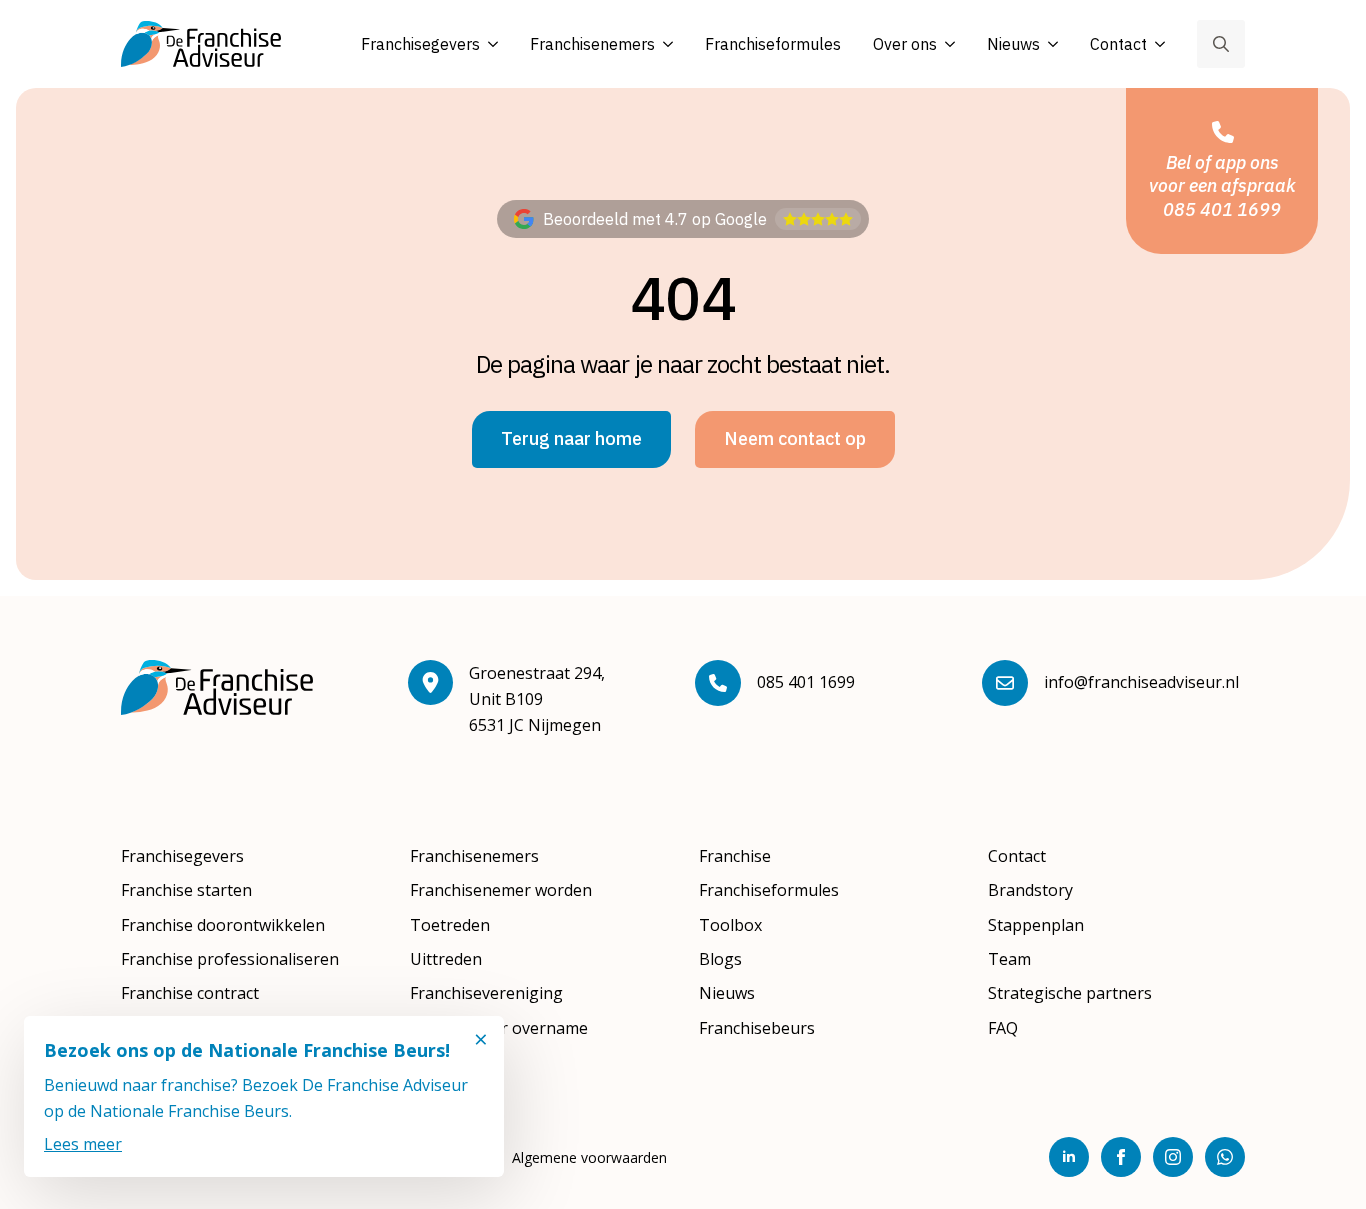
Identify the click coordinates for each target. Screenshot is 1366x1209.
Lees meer (83, 1144)
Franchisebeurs (757, 1028)
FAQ (1003, 1028)
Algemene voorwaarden (589, 1157)
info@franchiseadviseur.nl (1141, 682)
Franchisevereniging (486, 993)
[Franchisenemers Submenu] (664, 44)
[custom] (1225, 1157)
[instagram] (1173, 1157)
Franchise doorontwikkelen (223, 925)
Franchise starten (186, 890)
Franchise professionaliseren (230, 959)
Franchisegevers (420, 44)
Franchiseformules (773, 44)
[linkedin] (1069, 1157)
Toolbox (730, 925)
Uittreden (446, 959)
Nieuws (1013, 44)
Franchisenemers (592, 44)
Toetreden (450, 925)
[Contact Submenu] (1156, 44)
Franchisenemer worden (501, 890)
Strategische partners (1070, 993)
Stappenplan (1036, 925)
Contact (1118, 44)
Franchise (735, 856)
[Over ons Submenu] (946, 44)
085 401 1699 (806, 682)
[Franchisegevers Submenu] (489, 44)
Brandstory (1030, 890)
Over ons (905, 44)
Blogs (720, 959)
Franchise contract (190, 993)
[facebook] (1121, 1157)
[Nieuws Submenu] (1049, 44)
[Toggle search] (1221, 44)
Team (1009, 959)
